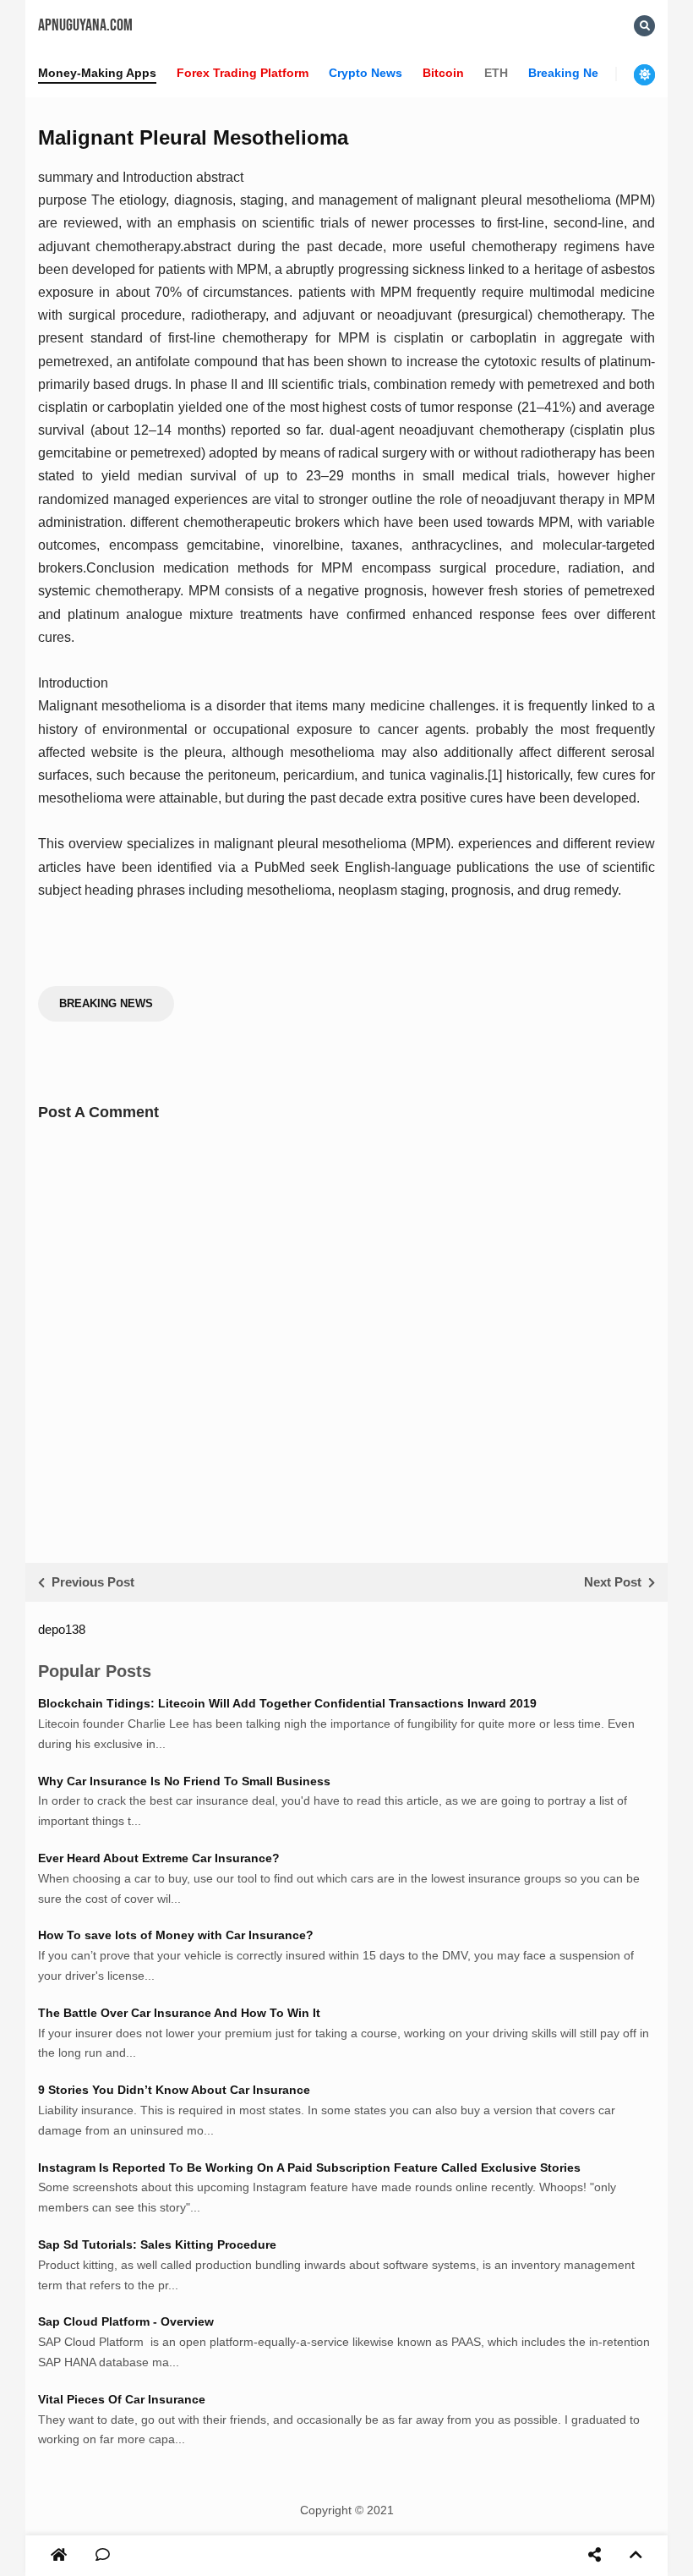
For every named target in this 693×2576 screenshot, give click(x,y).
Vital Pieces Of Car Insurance (122, 2399)
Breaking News (571, 73)
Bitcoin (443, 73)
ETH (496, 73)
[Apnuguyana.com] (60, 2555)
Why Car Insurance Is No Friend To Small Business (184, 1781)
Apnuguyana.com (85, 25)
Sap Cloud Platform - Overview (126, 2321)
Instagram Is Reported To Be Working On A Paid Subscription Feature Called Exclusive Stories (309, 2168)
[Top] (636, 2556)
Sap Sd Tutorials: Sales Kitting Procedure (157, 2244)
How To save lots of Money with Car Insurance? (176, 1935)
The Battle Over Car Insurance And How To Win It (179, 2013)
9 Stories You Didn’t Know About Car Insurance (174, 2090)
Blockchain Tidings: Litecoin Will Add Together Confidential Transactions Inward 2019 (287, 1703)
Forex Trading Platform (243, 73)
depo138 (62, 1629)
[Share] (595, 2556)
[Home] (59, 2556)
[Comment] (103, 2556)
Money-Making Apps (97, 73)
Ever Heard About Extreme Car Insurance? (159, 1858)
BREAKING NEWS (106, 1003)
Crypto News (366, 73)
